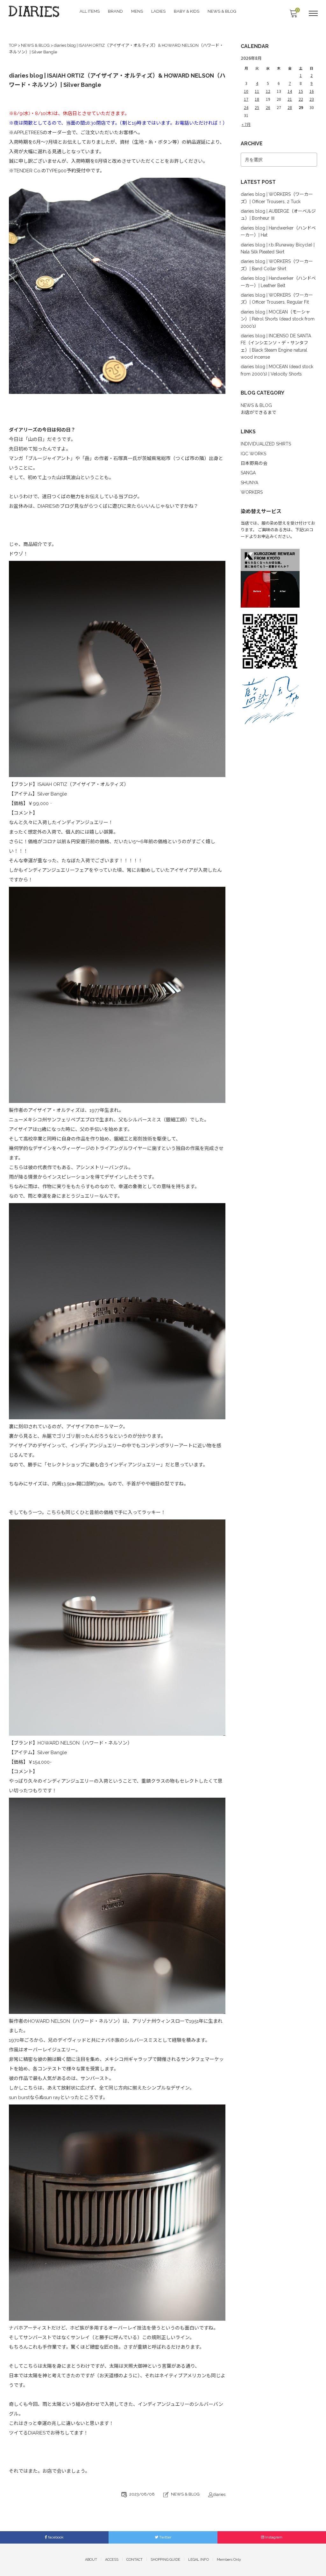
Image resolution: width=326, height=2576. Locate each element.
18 (257, 99)
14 (290, 91)
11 (257, 91)
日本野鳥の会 (254, 463)
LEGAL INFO (198, 2560)
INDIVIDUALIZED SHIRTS (266, 444)
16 (312, 91)
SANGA (248, 473)
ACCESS (112, 2560)
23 (312, 99)
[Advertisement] (279, 823)
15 (301, 91)
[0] (293, 15)
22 (301, 99)
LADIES (158, 11)
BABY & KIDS (187, 11)
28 (290, 107)
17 (246, 99)
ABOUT (91, 2560)
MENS (137, 11)
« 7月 (246, 124)
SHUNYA (249, 483)
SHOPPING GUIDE (165, 2560)
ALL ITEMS (90, 11)
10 (246, 91)
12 (268, 91)
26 (268, 107)
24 (246, 107)
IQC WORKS (253, 454)
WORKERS (252, 492)
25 (257, 107)
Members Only (229, 2560)
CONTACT (135, 2560)
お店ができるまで (259, 412)
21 (290, 99)
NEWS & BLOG (222, 11)
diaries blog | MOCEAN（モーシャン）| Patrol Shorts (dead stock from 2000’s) (278, 319)
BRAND (115, 11)
